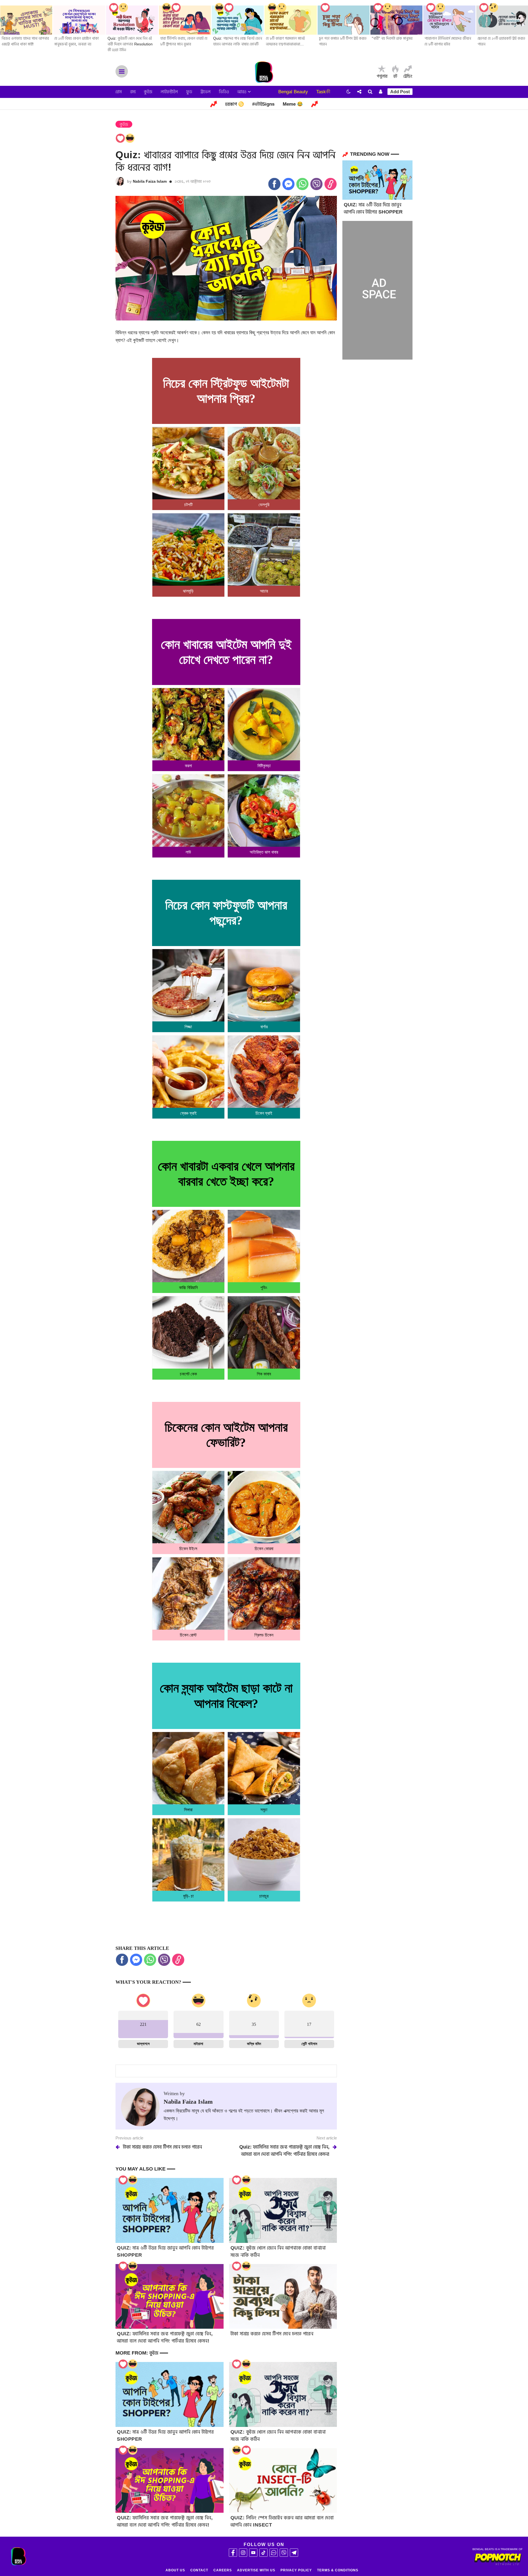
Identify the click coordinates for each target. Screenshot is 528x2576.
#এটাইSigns (263, 104)
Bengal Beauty (293, 92)
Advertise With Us (256, 2570)
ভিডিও (224, 92)
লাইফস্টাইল (169, 92)
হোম (119, 92)
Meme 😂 (293, 104)
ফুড (189, 92)
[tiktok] (263, 2553)
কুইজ (148, 92)
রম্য (133, 92)
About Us (175, 2570)
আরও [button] (243, 92)
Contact (199, 2570)
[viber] (284, 2553)
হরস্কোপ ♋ (235, 104)
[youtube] (253, 2553)
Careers (223, 2570)
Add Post (400, 92)
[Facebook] (233, 2553)
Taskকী (323, 92)
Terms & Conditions (338, 2570)
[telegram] (294, 2553)
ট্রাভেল (206, 92)
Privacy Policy (296, 2570)
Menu (122, 71)
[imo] (274, 2553)
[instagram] (243, 2553)
